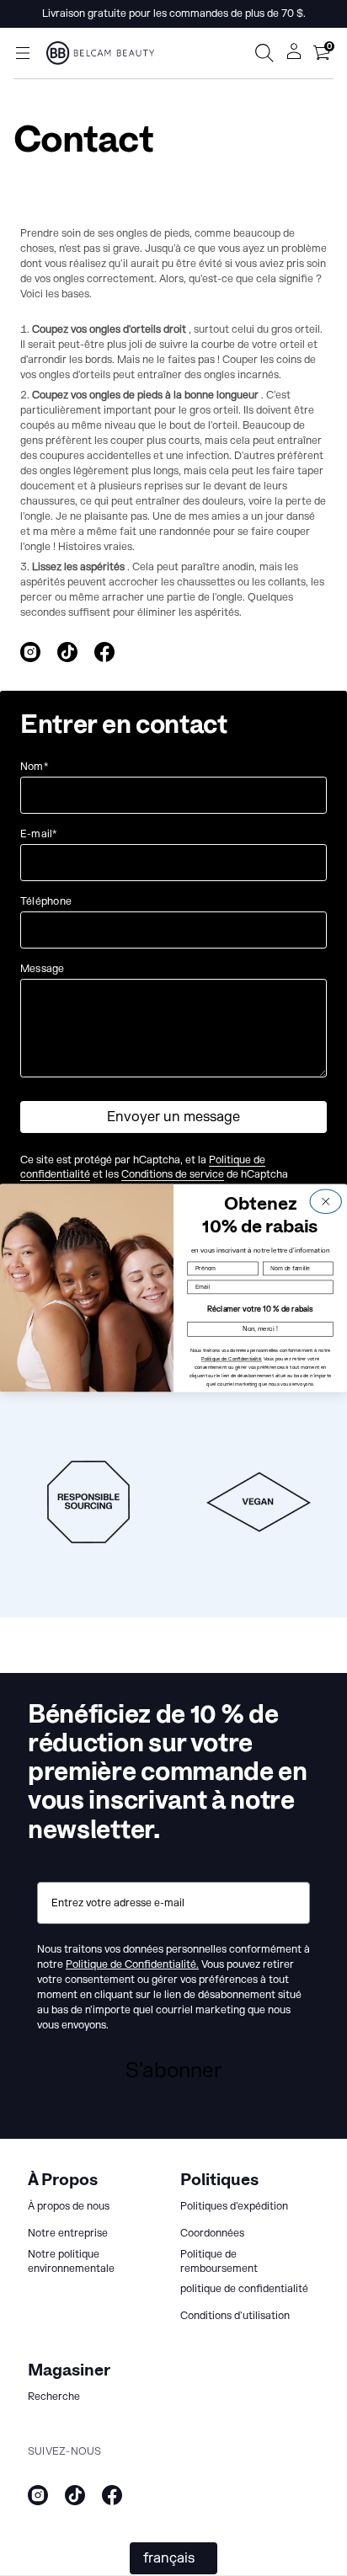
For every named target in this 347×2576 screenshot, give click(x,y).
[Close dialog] (326, 1202)
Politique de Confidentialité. (232, 1359)
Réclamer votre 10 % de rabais (260, 1309)
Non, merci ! (260, 1329)
